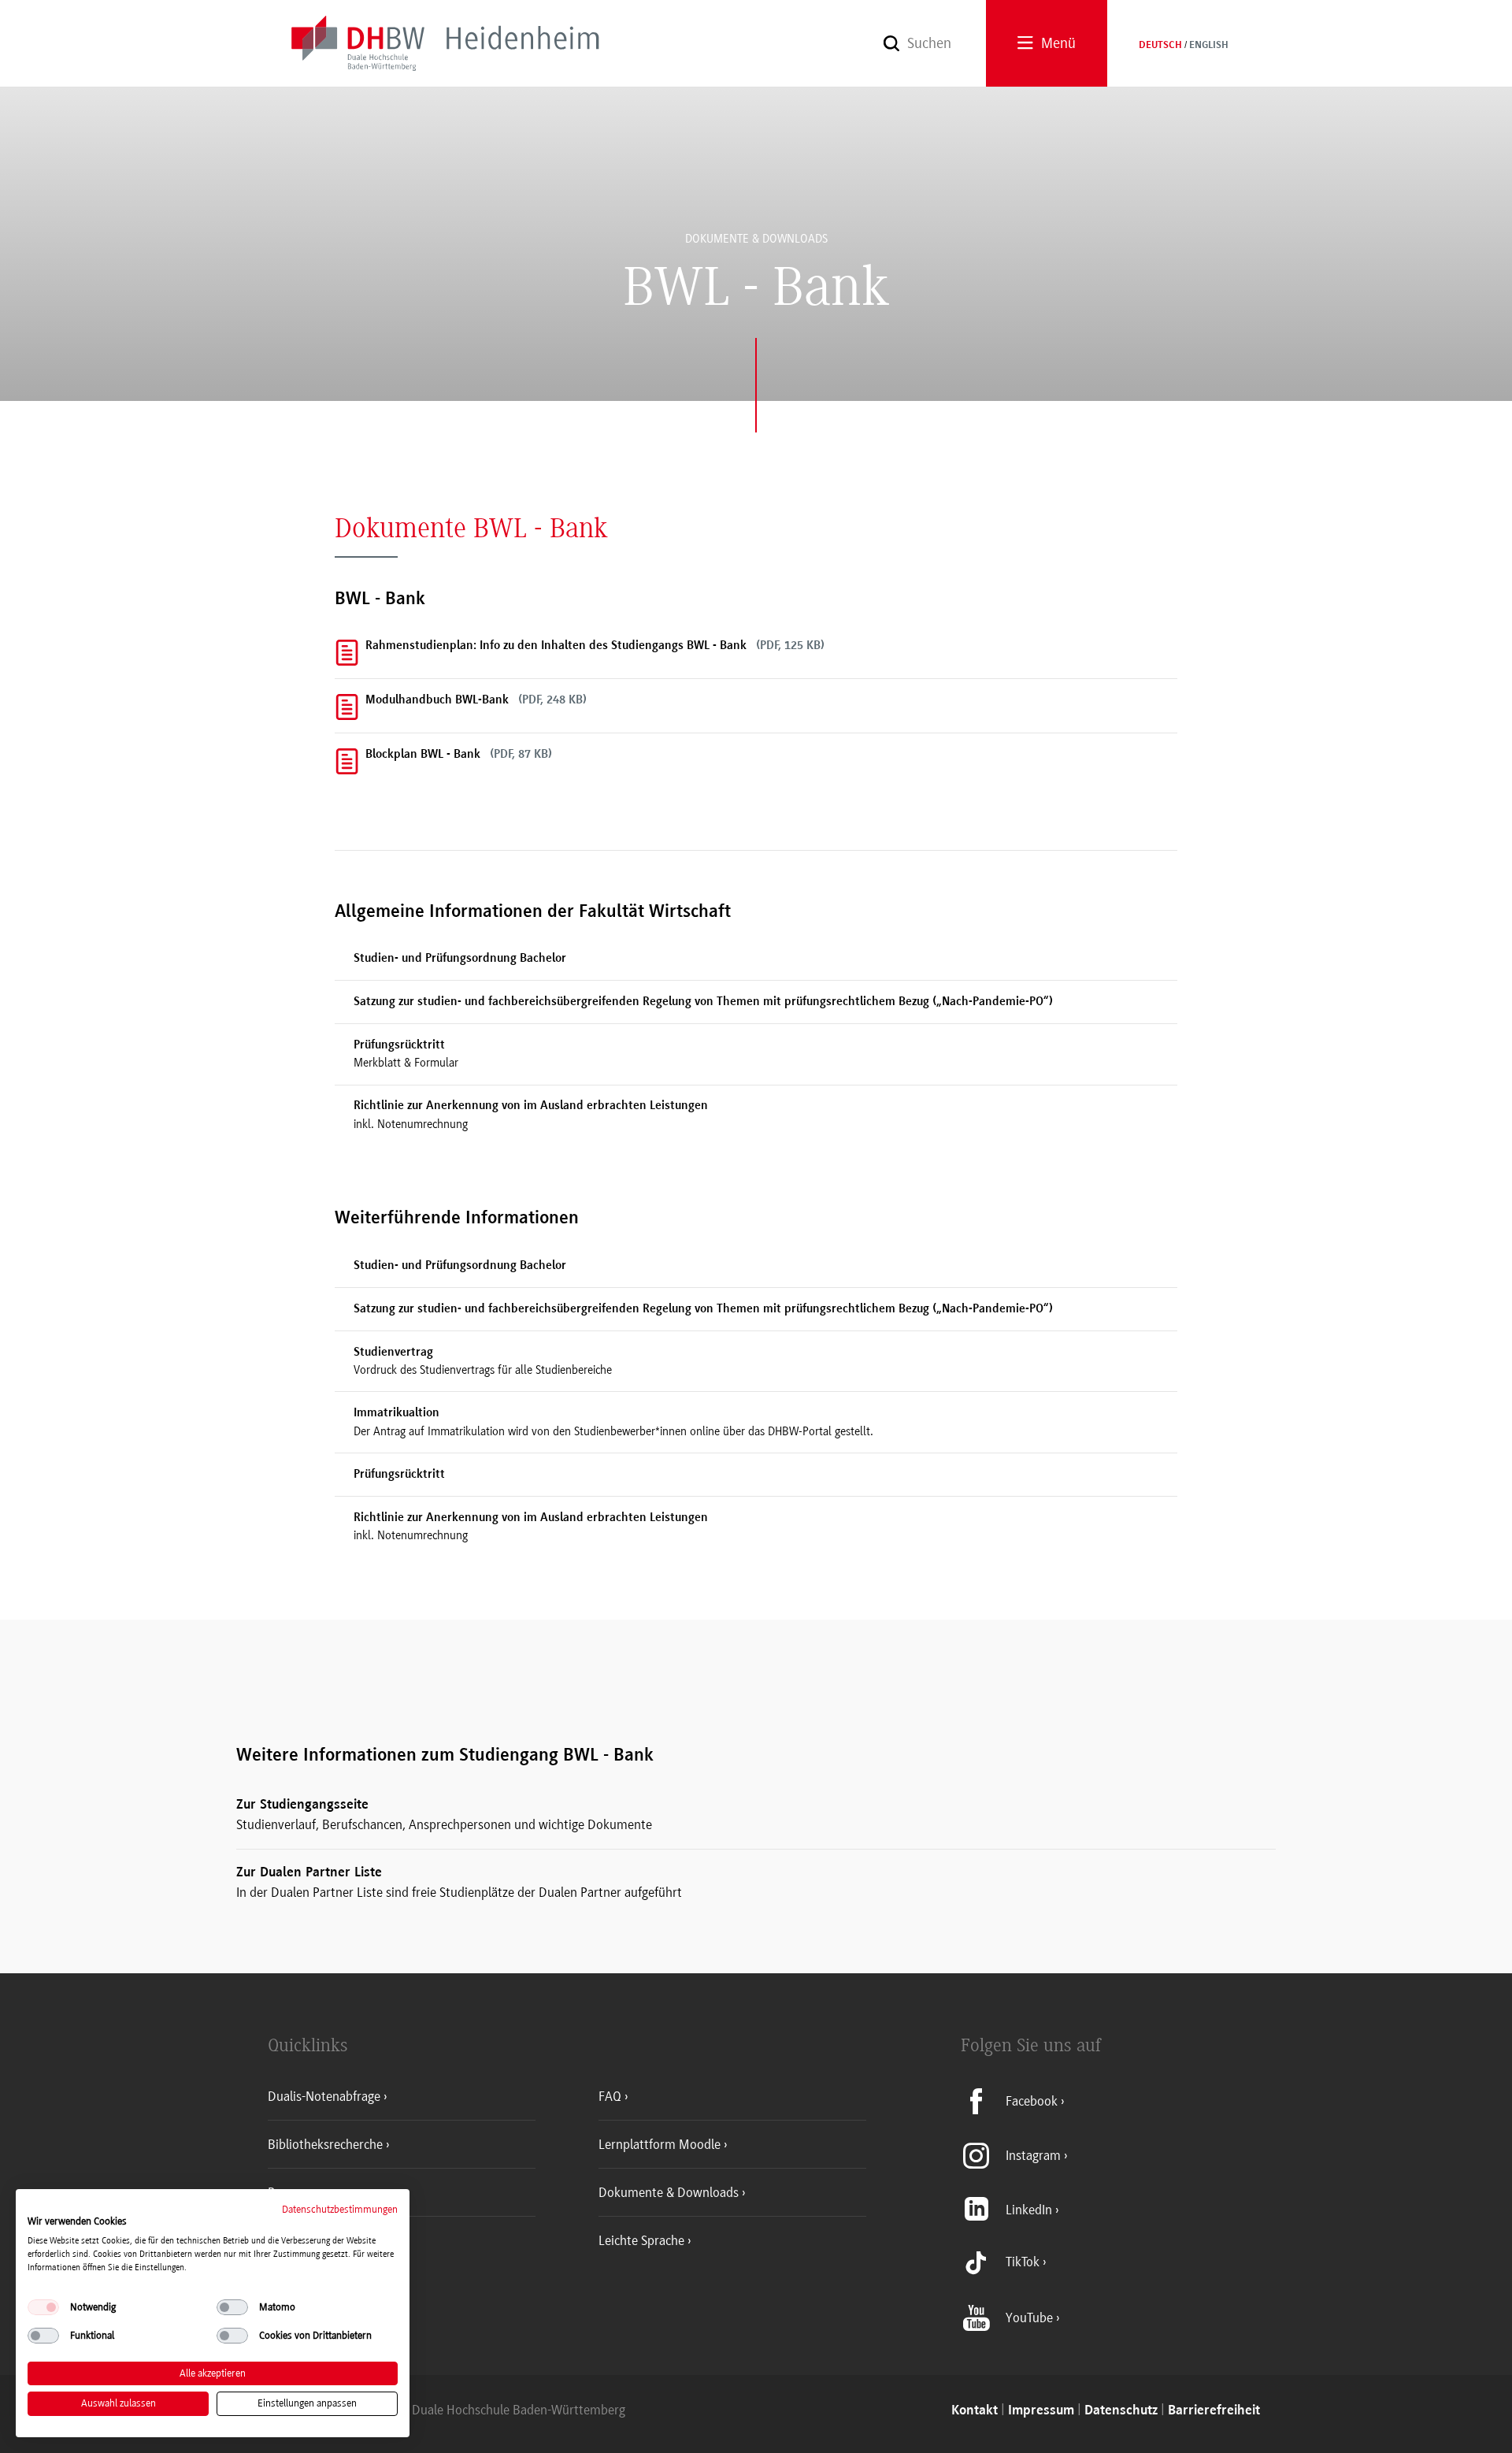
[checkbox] (43, 2307)
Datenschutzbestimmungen (340, 2209)
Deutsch (1160, 46)
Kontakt (975, 2411)
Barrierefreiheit (1214, 2411)
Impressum (1041, 2411)
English (1209, 46)
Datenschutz (1121, 2411)
